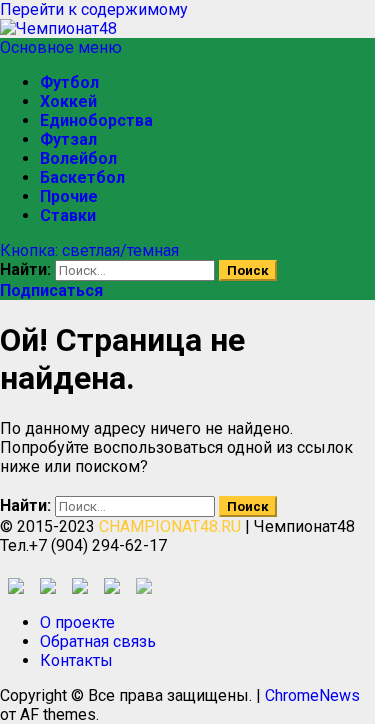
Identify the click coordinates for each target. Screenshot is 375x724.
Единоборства (96, 120)
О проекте (77, 622)
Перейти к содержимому (94, 9)
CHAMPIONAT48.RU (170, 526)
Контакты (76, 660)
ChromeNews (312, 695)
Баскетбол (82, 177)
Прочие (69, 196)
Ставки (68, 215)
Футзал (68, 139)
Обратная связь (98, 641)
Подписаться (51, 290)
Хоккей (68, 101)
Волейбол (78, 158)
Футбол (69, 82)
